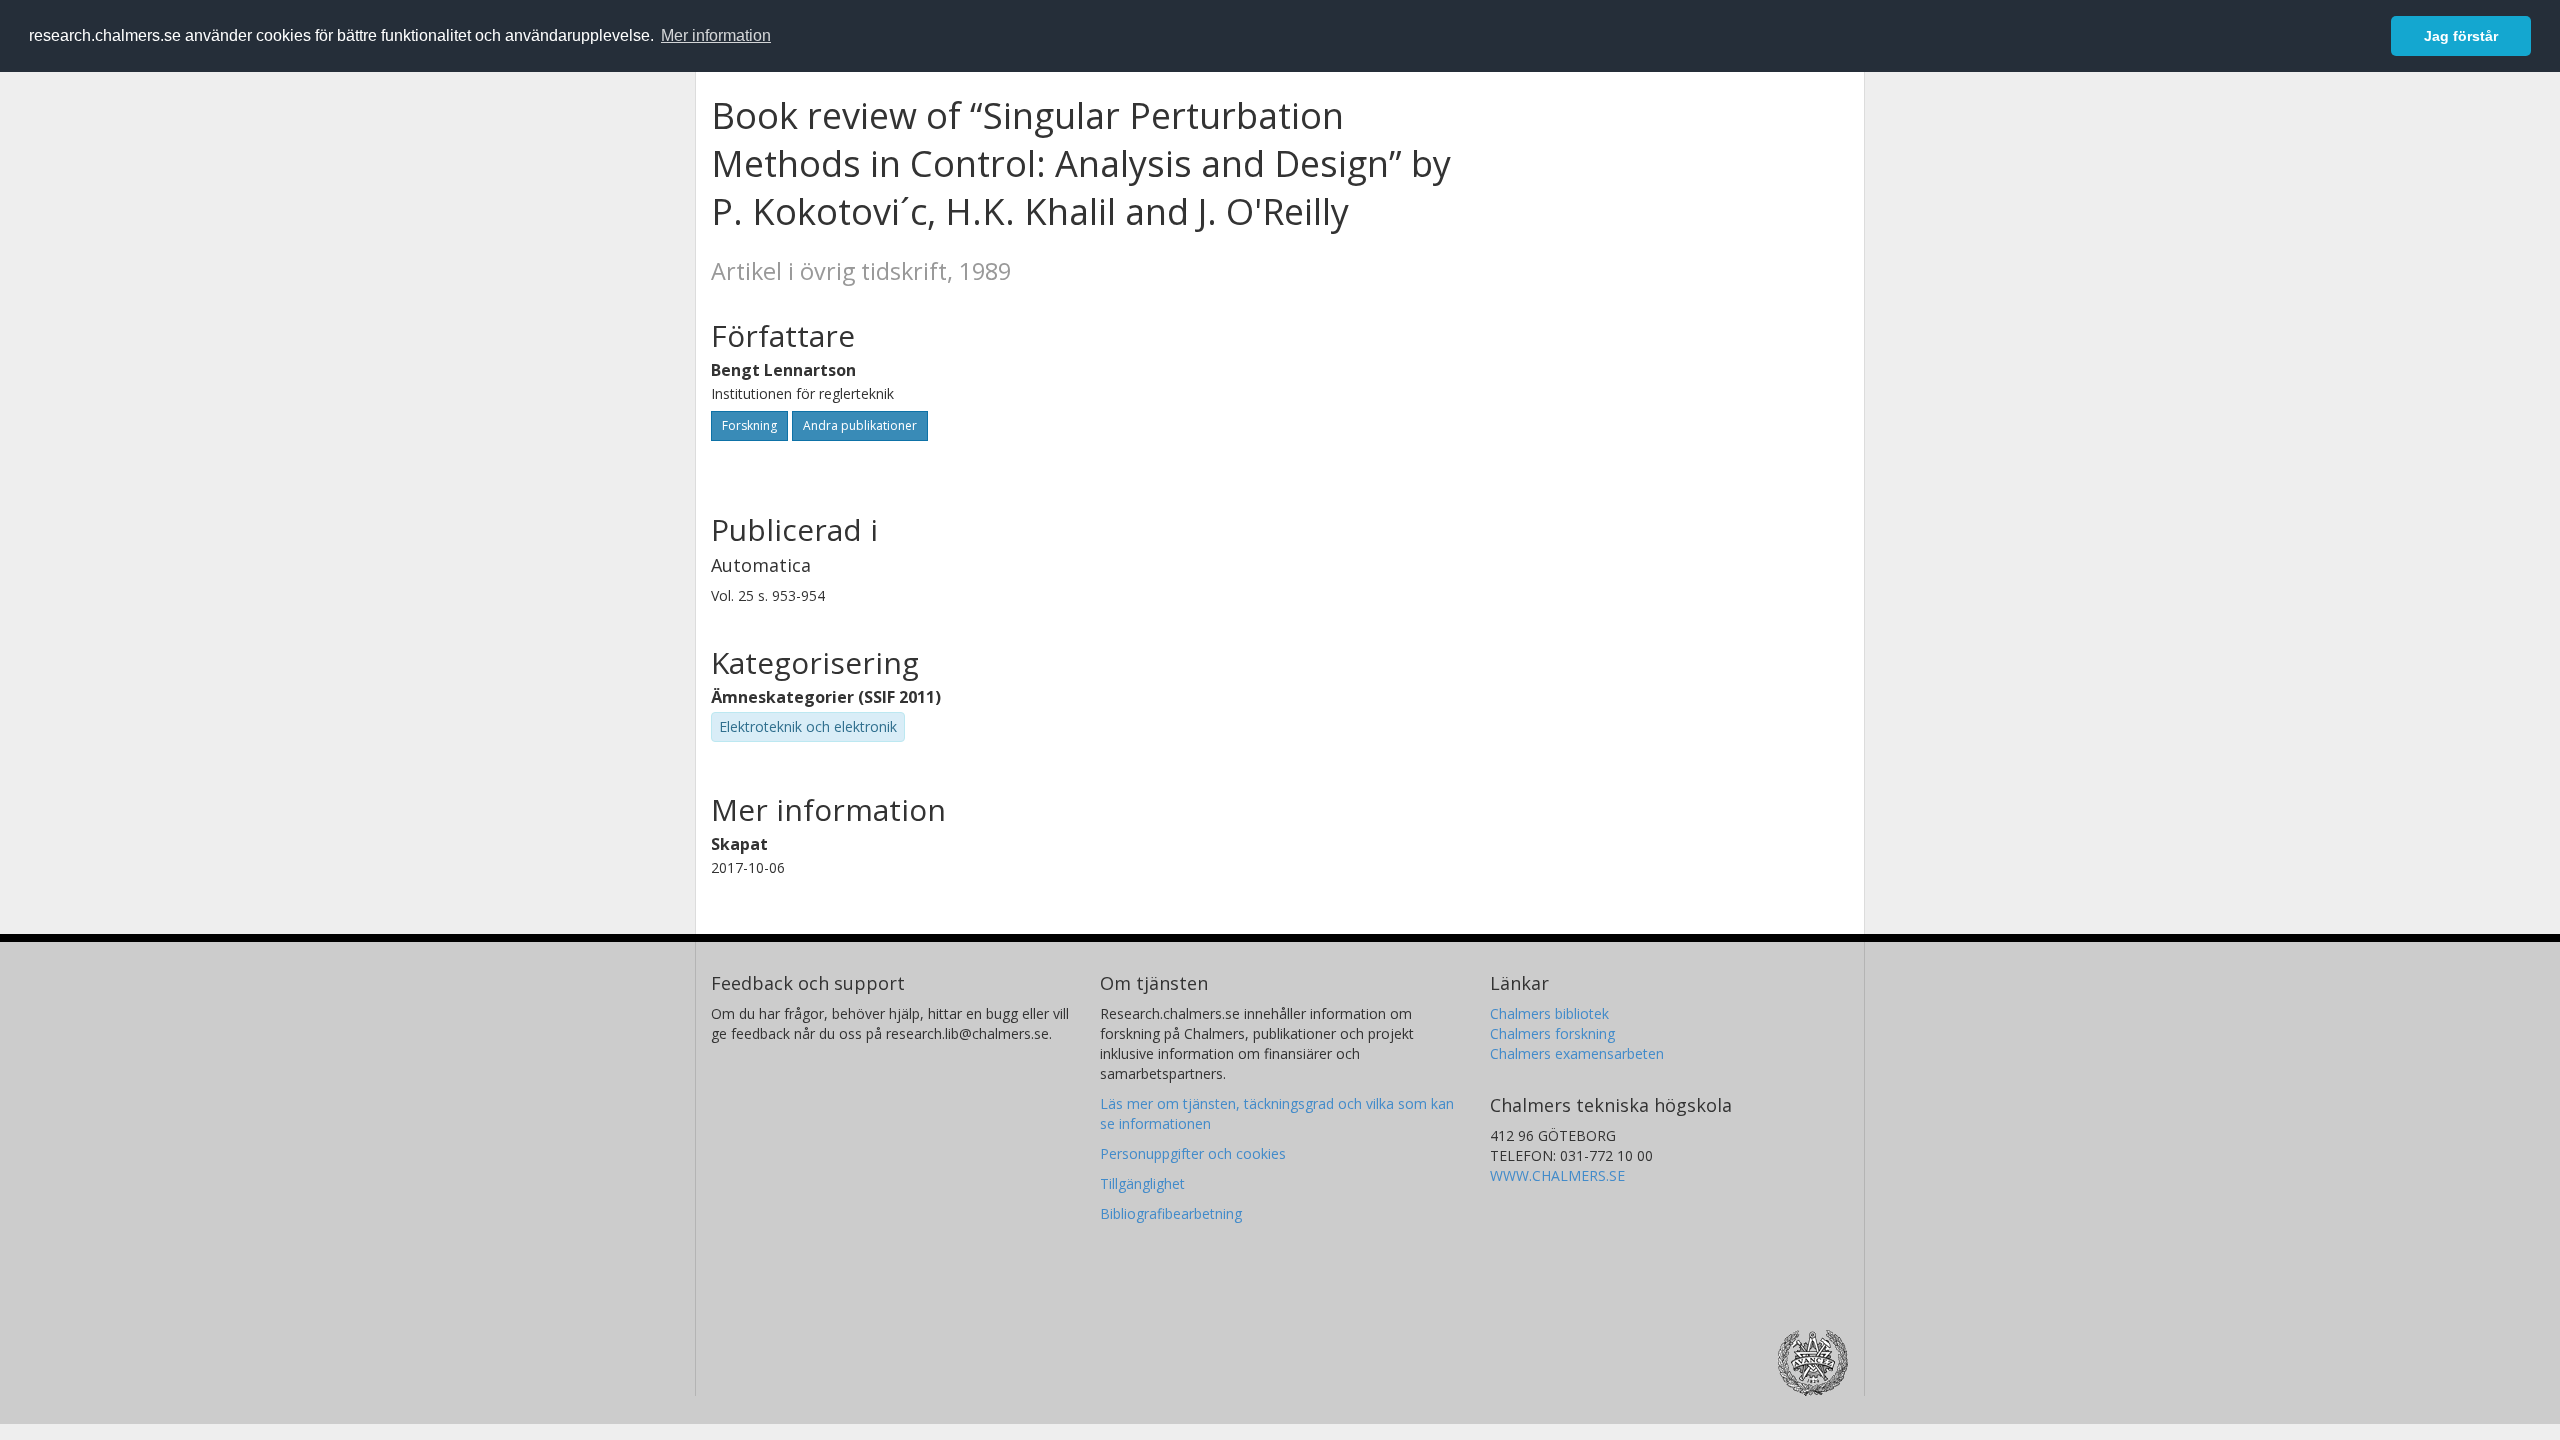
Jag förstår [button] (2461, 36)
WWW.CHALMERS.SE (1557, 1175)
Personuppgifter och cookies (1193, 1153)
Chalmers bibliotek (1549, 1013)
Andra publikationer (860, 425)
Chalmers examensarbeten (1577, 1053)
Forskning (749, 425)
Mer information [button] (716, 35)
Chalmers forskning (1552, 1033)
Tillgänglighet (1142, 1183)
